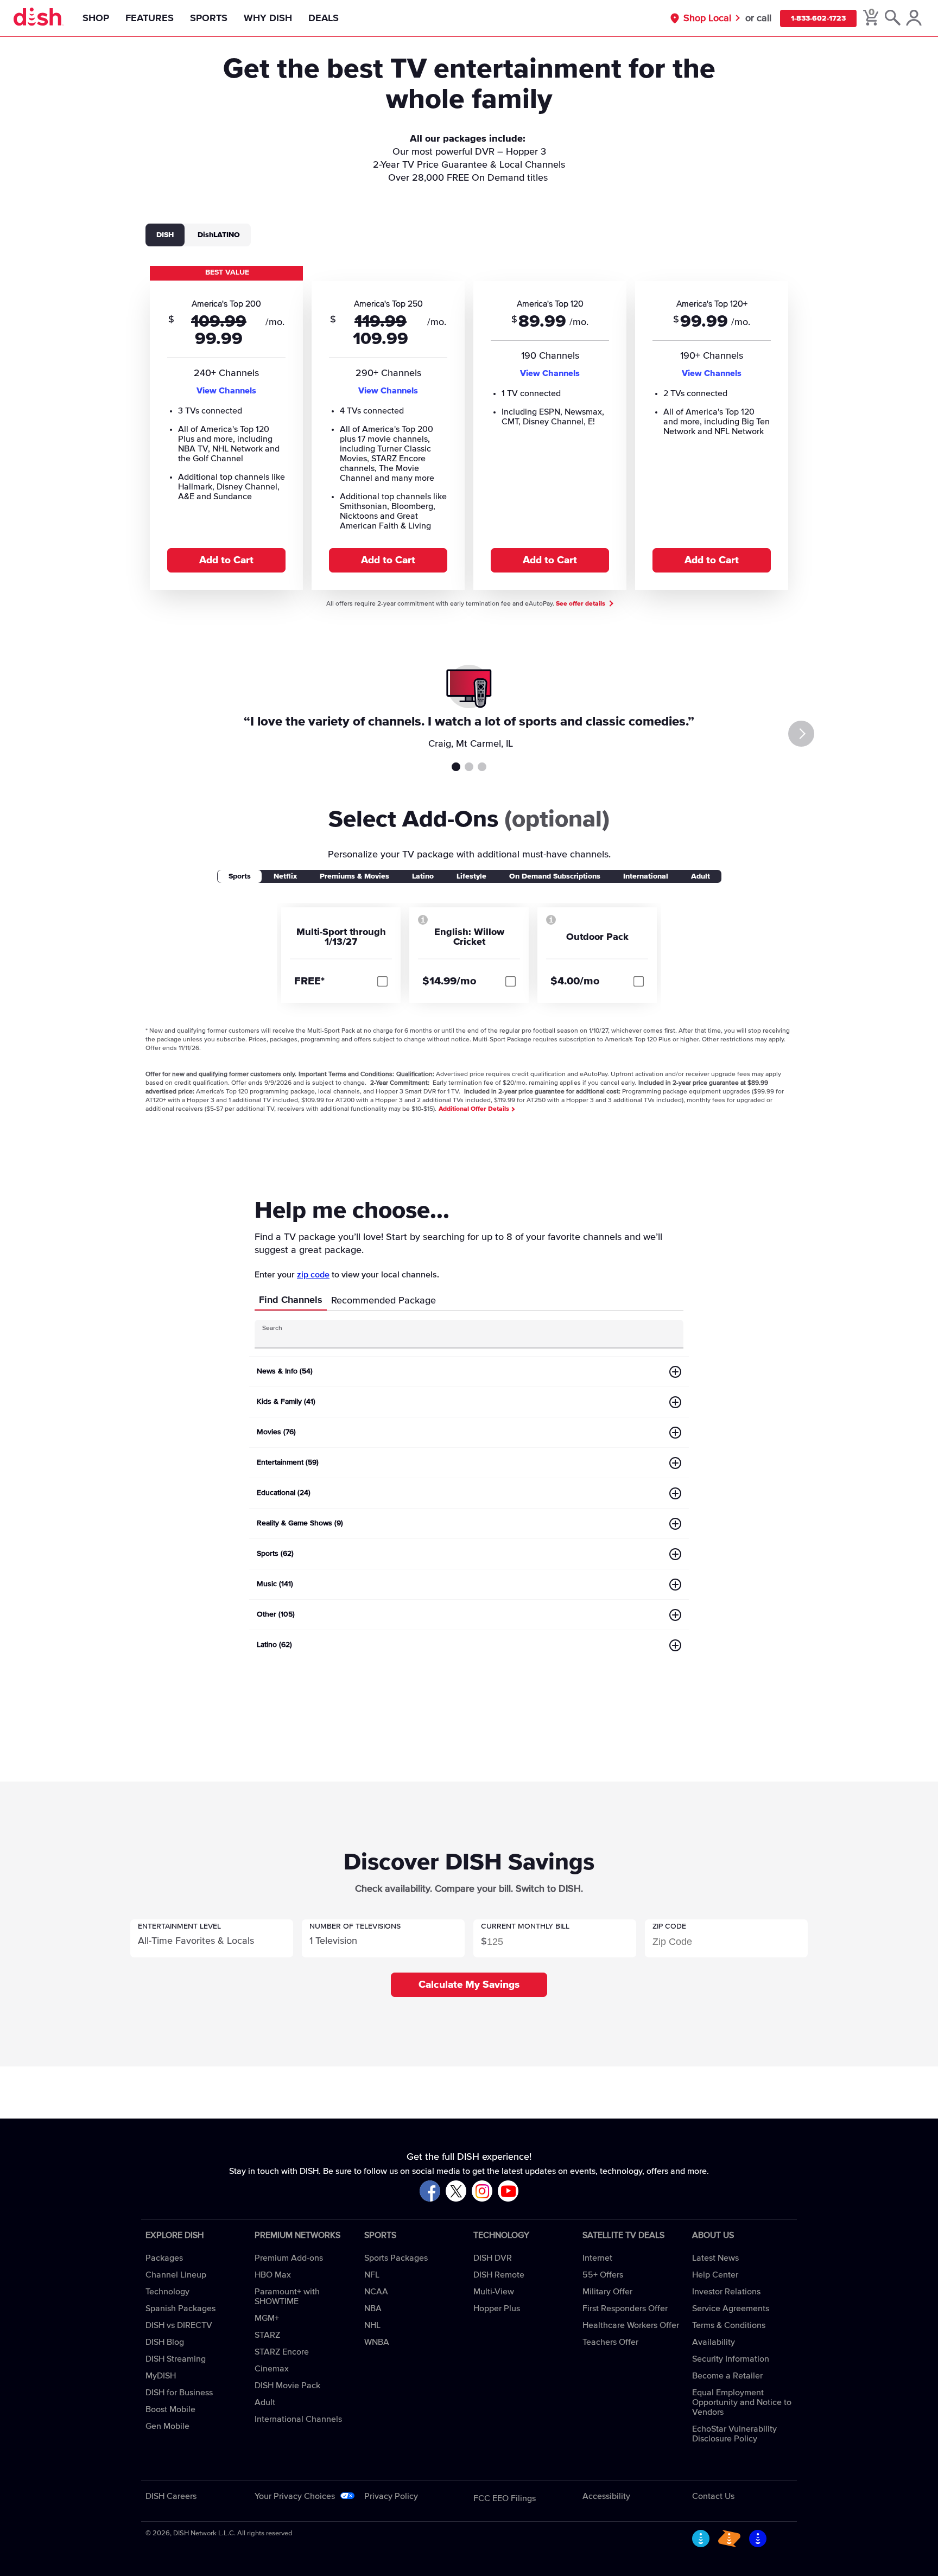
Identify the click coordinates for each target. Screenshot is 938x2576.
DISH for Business (179, 2393)
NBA (373, 2308)
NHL (372, 2325)
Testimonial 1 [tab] (456, 767)
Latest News (715, 2258)
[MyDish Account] (914, 18)
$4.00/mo (575, 981)
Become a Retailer (727, 2376)
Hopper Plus (497, 2308)
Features (150, 18)
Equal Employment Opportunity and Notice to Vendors (742, 2402)
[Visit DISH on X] (456, 2192)
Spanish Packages (180, 2308)
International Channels (298, 2419)
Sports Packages (396, 2258)
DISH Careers (171, 2496)
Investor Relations (726, 2292)
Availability (714, 2342)
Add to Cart (226, 560)
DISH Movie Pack (287, 2386)
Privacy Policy (391, 2496)
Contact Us (713, 2496)
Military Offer (607, 2292)
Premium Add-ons (289, 2258)
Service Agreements (731, 2308)
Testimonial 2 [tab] (469, 767)
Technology (167, 2292)
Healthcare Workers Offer (631, 2325)
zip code (313, 1275)
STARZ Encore (282, 2352)
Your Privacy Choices (295, 2496)
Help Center (715, 2275)
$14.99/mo (449, 981)
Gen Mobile (167, 2426)
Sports (209, 18)
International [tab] (646, 876)
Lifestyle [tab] (471, 876)
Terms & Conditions (729, 2325)
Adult (265, 2402)
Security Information (731, 2359)
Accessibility (606, 2496)
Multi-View (494, 2292)
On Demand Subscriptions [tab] (555, 876)
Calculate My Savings (469, 1985)
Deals (324, 18)
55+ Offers (603, 2275)
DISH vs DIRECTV (179, 2325)
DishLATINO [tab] (219, 235)
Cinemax (272, 2369)
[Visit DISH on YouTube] (508, 2192)
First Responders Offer (625, 2308)
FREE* (309, 981)
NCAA (376, 2292)
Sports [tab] (240, 876)
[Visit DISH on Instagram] (482, 2192)
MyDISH (161, 2376)
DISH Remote (499, 2275)
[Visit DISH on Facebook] (430, 2192)
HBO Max (273, 2275)
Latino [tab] (423, 876)
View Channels (226, 391)
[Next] (801, 734)
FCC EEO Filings (505, 2498)
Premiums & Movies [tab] (354, 876)
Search (272, 1328)
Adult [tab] (701, 876)
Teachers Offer (610, 2342)
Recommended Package (384, 1301)
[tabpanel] (469, 427)
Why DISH (268, 18)
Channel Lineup (176, 2275)
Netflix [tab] (285, 876)
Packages (164, 2258)
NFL (372, 2275)
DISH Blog (165, 2342)
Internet (597, 2258)
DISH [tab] (165, 235)
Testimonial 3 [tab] (482, 767)
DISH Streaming (176, 2359)
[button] (212, 1938)
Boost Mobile (170, 2409)
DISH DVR (493, 2258)
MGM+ (267, 2318)
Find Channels (291, 1300)
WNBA (377, 2342)
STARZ (267, 2335)
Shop (96, 18)
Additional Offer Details (475, 1109)
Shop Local (707, 18)
